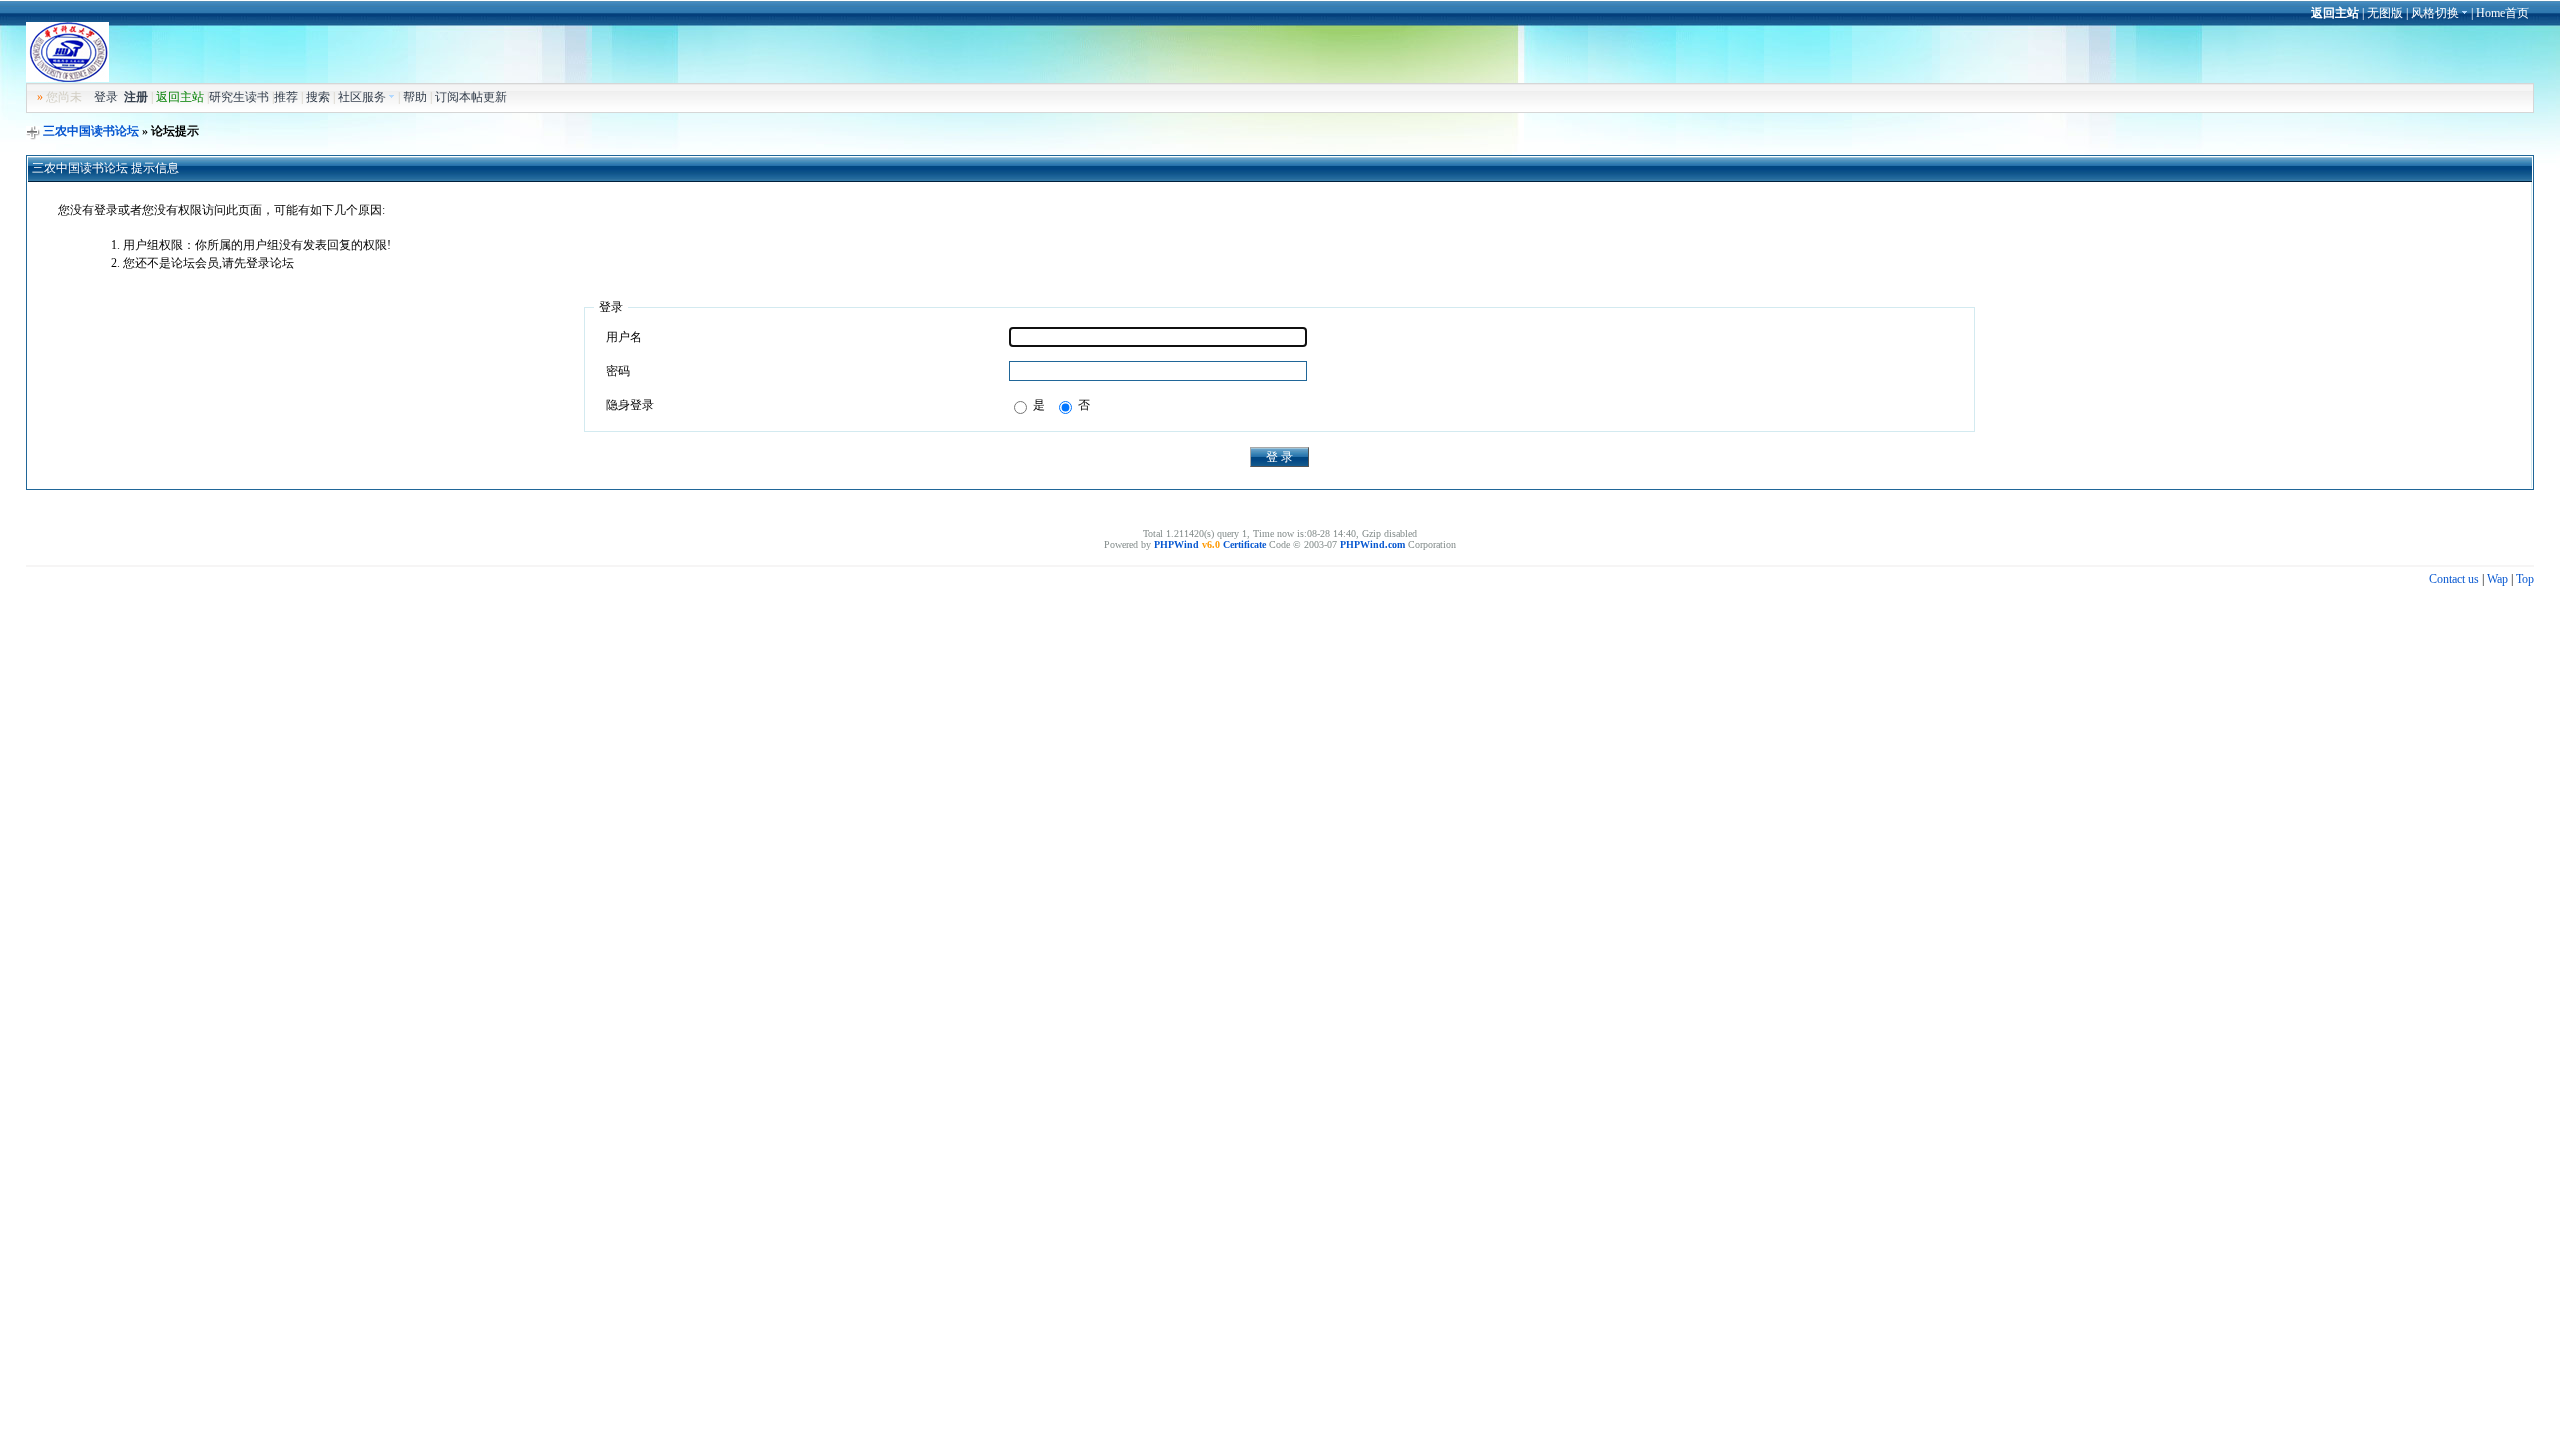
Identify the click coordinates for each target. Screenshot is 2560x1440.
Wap (2497, 579)
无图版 (2385, 13)
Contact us (2454, 579)
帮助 (415, 97)
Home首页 (2502, 13)
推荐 (286, 97)
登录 (106, 97)
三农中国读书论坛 (91, 131)
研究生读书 (239, 97)
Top (2525, 579)
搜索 (318, 97)
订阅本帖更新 (471, 97)
